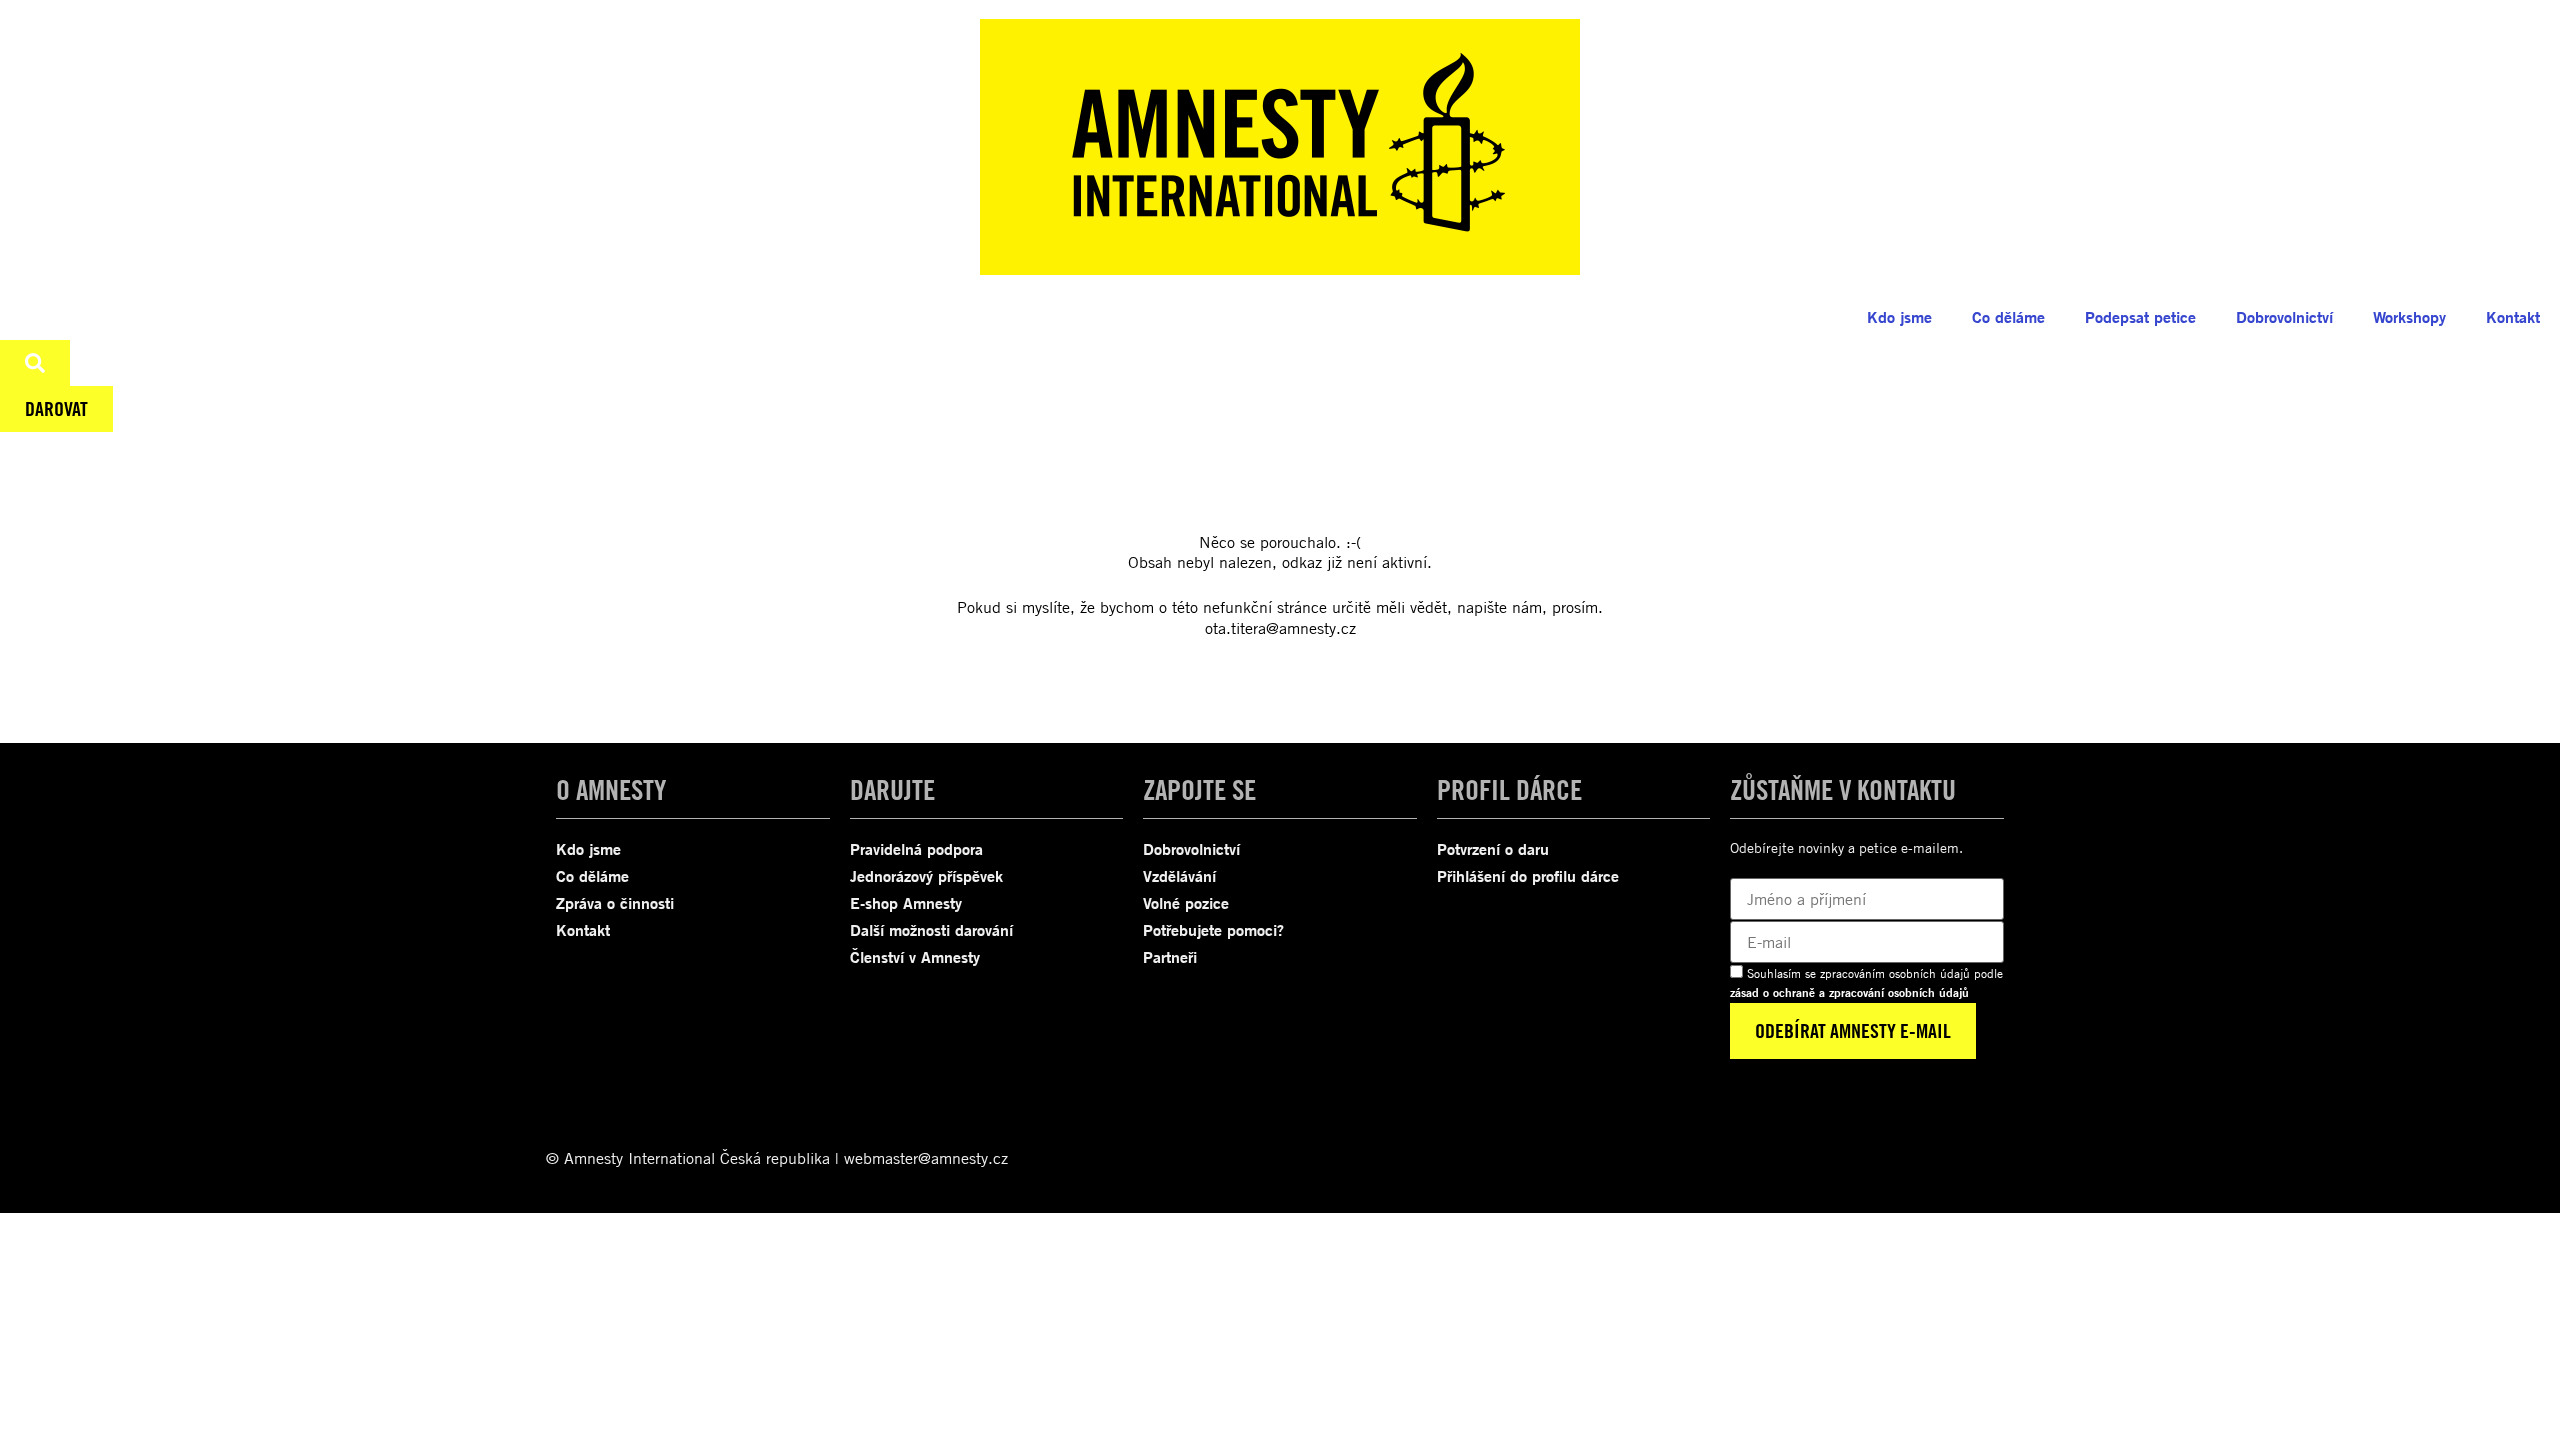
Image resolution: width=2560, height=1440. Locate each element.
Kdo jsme (1899, 317)
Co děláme (2008, 317)
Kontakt (2513, 317)
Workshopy (2409, 317)
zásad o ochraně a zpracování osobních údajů (1849, 992)
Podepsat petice (2140, 317)
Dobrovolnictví (2284, 317)
